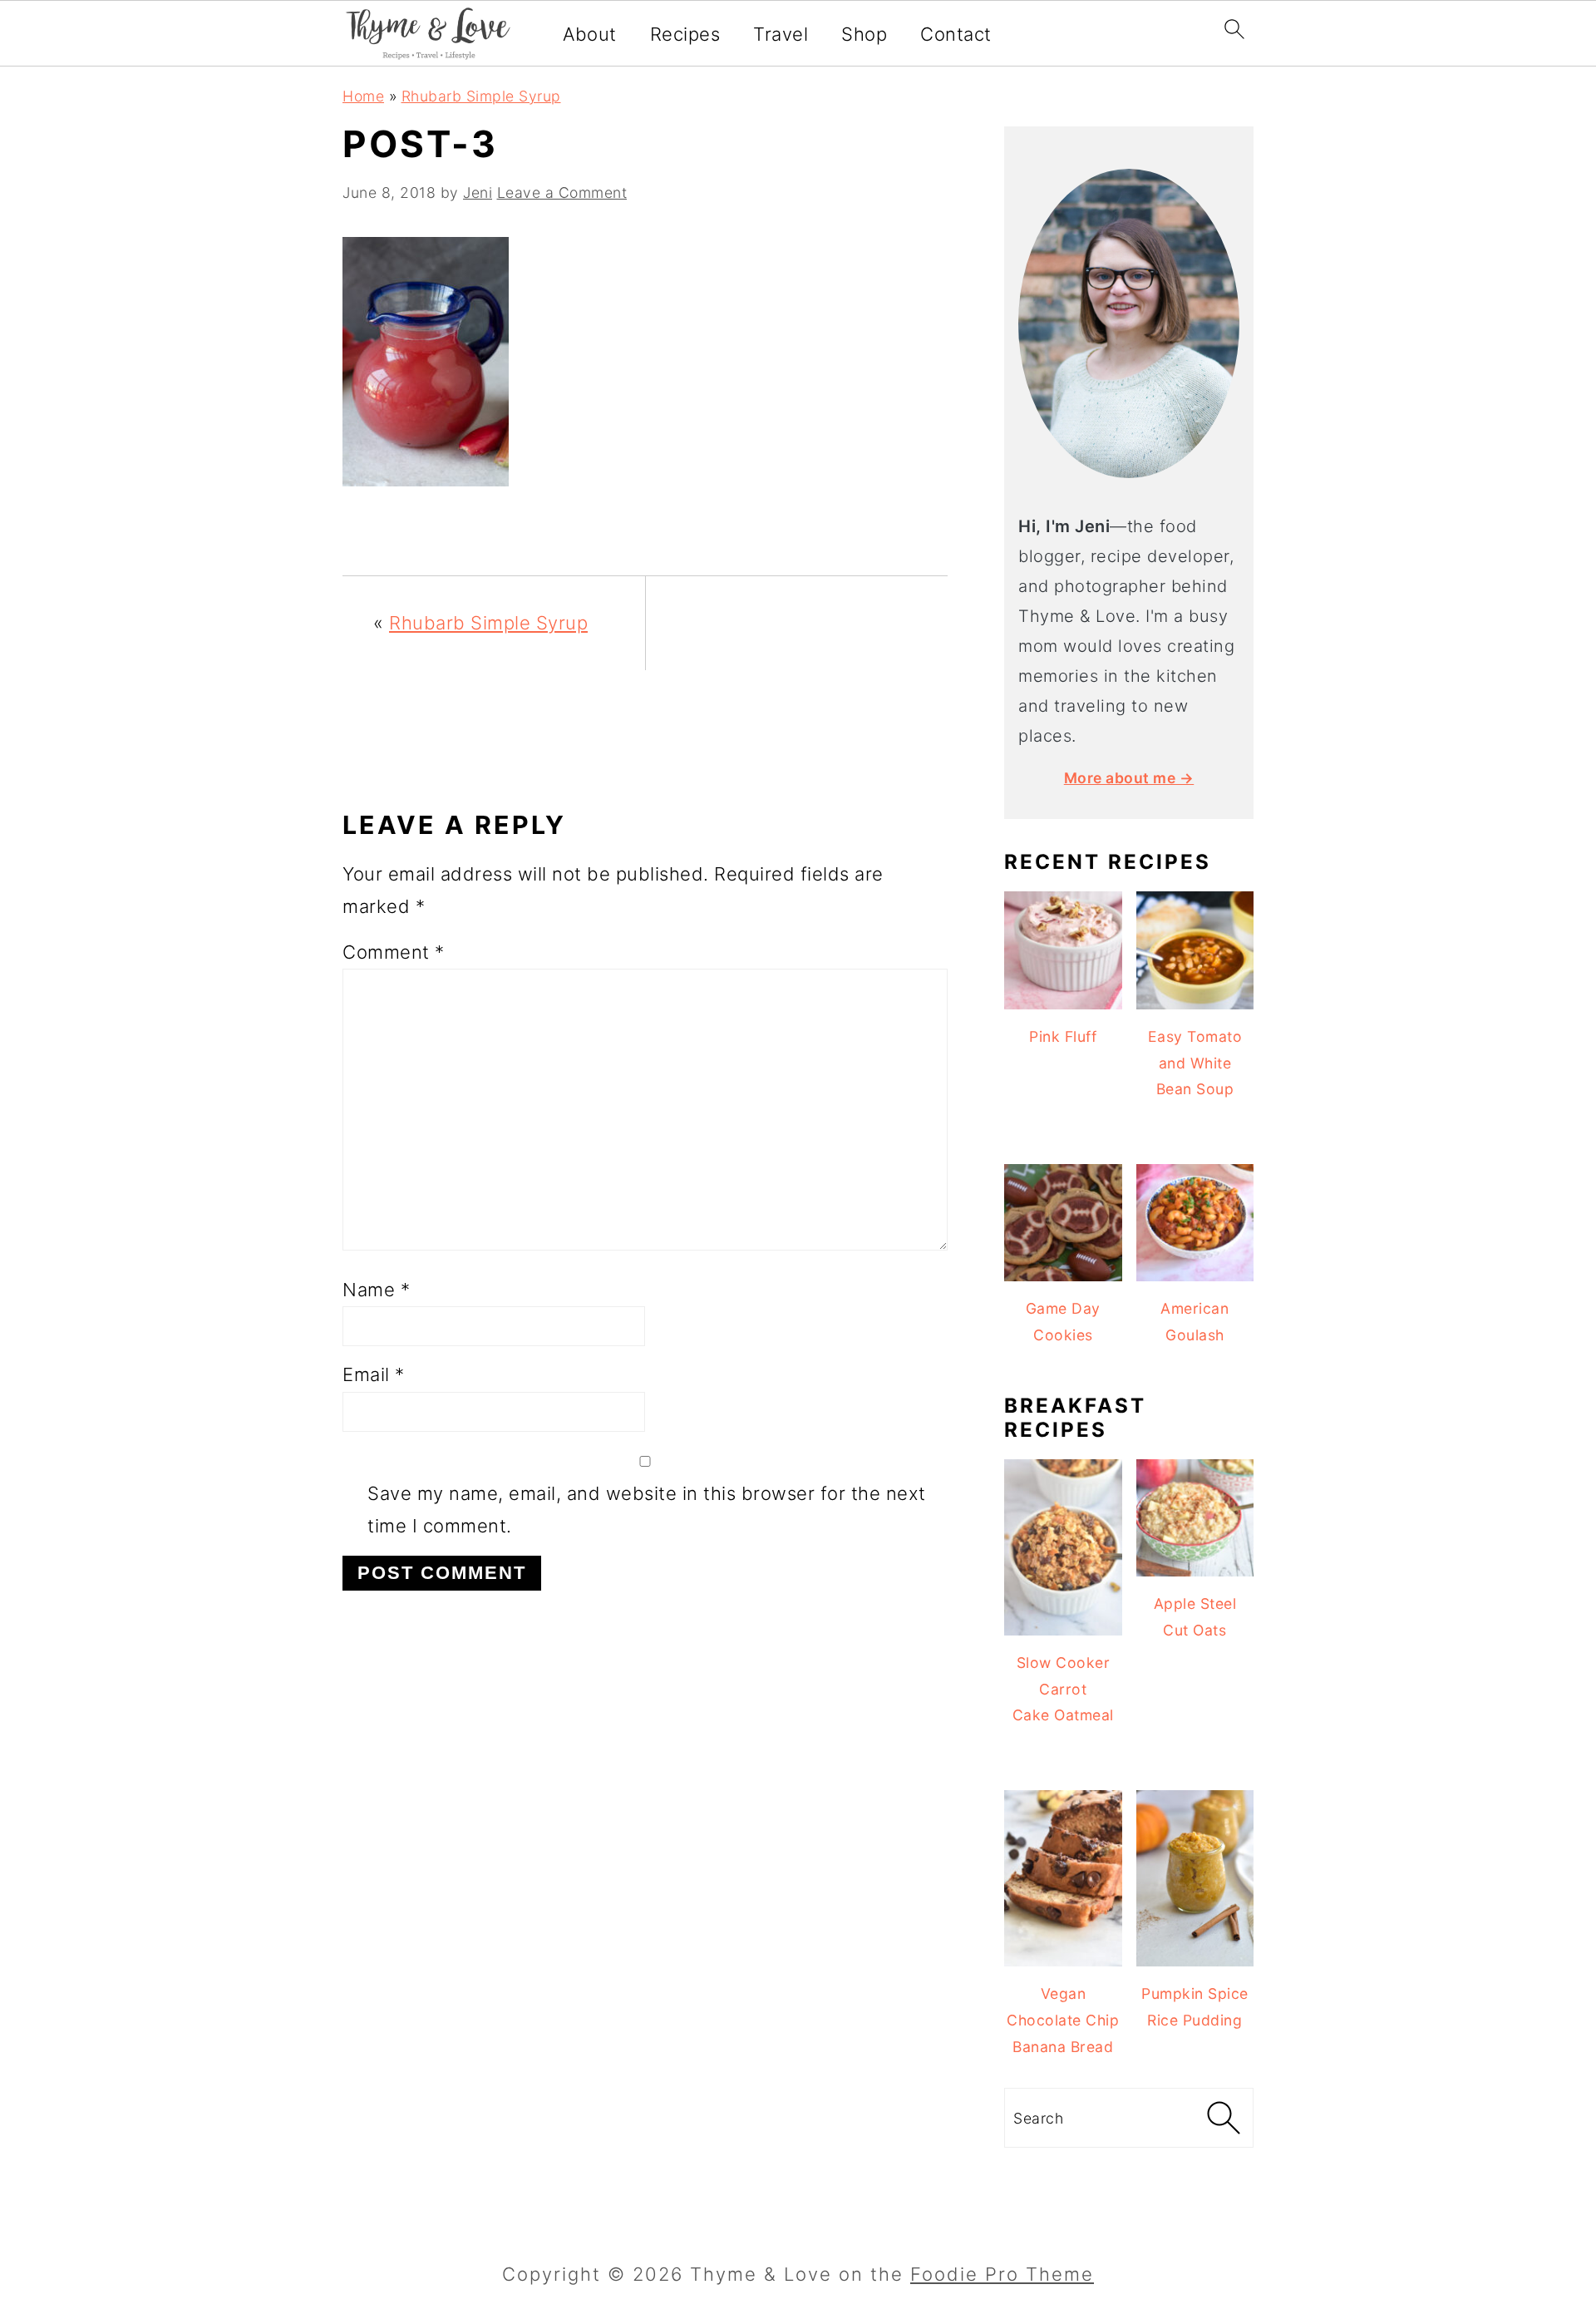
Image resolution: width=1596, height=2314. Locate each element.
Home (363, 96)
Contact (956, 34)
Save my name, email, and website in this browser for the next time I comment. (647, 1510)
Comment (394, 952)
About (590, 34)
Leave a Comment (562, 192)
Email (374, 1374)
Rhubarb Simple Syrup (481, 96)
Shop (864, 34)
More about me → (1129, 778)
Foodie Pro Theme (1002, 2274)
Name (376, 1290)
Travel (781, 34)
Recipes (685, 34)
